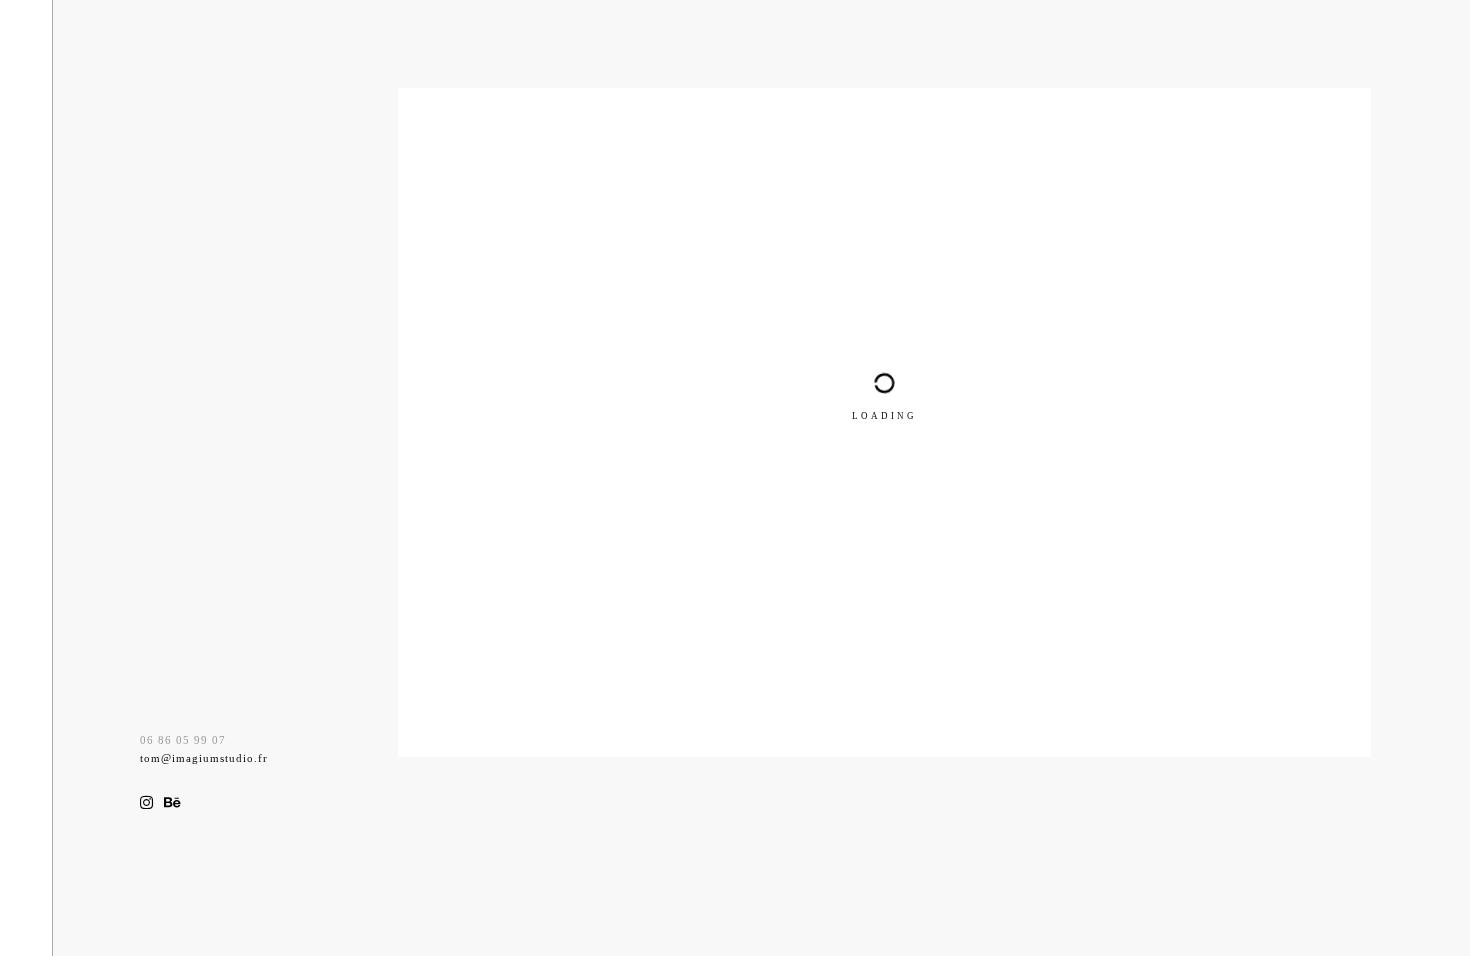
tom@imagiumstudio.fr (204, 758)
